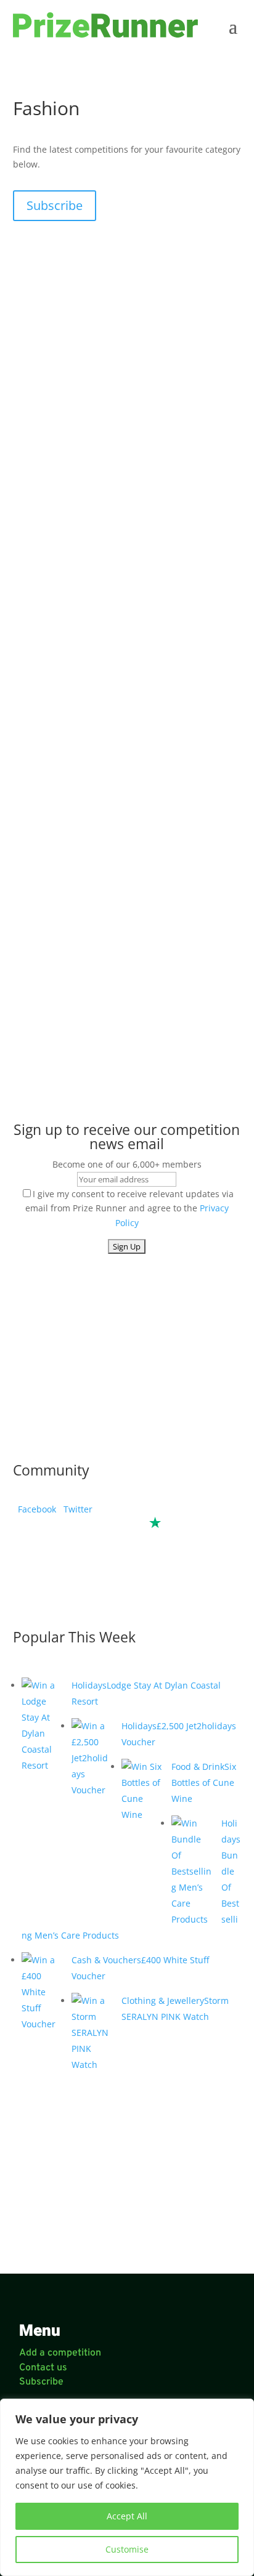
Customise (127, 2549)
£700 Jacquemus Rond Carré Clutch (107, 756)
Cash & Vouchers (106, 1960)
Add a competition (60, 2353)
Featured (81, 1025)
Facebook (35, 1509)
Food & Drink (198, 1766)
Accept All (127, 2516)
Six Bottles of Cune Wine (204, 1783)
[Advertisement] (127, 350)
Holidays (89, 1685)
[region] (127, 2487)
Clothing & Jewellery (163, 2001)
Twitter (76, 1509)
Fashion (41, 768)
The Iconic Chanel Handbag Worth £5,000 (121, 1013)
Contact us (43, 2368)
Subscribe (55, 205)
